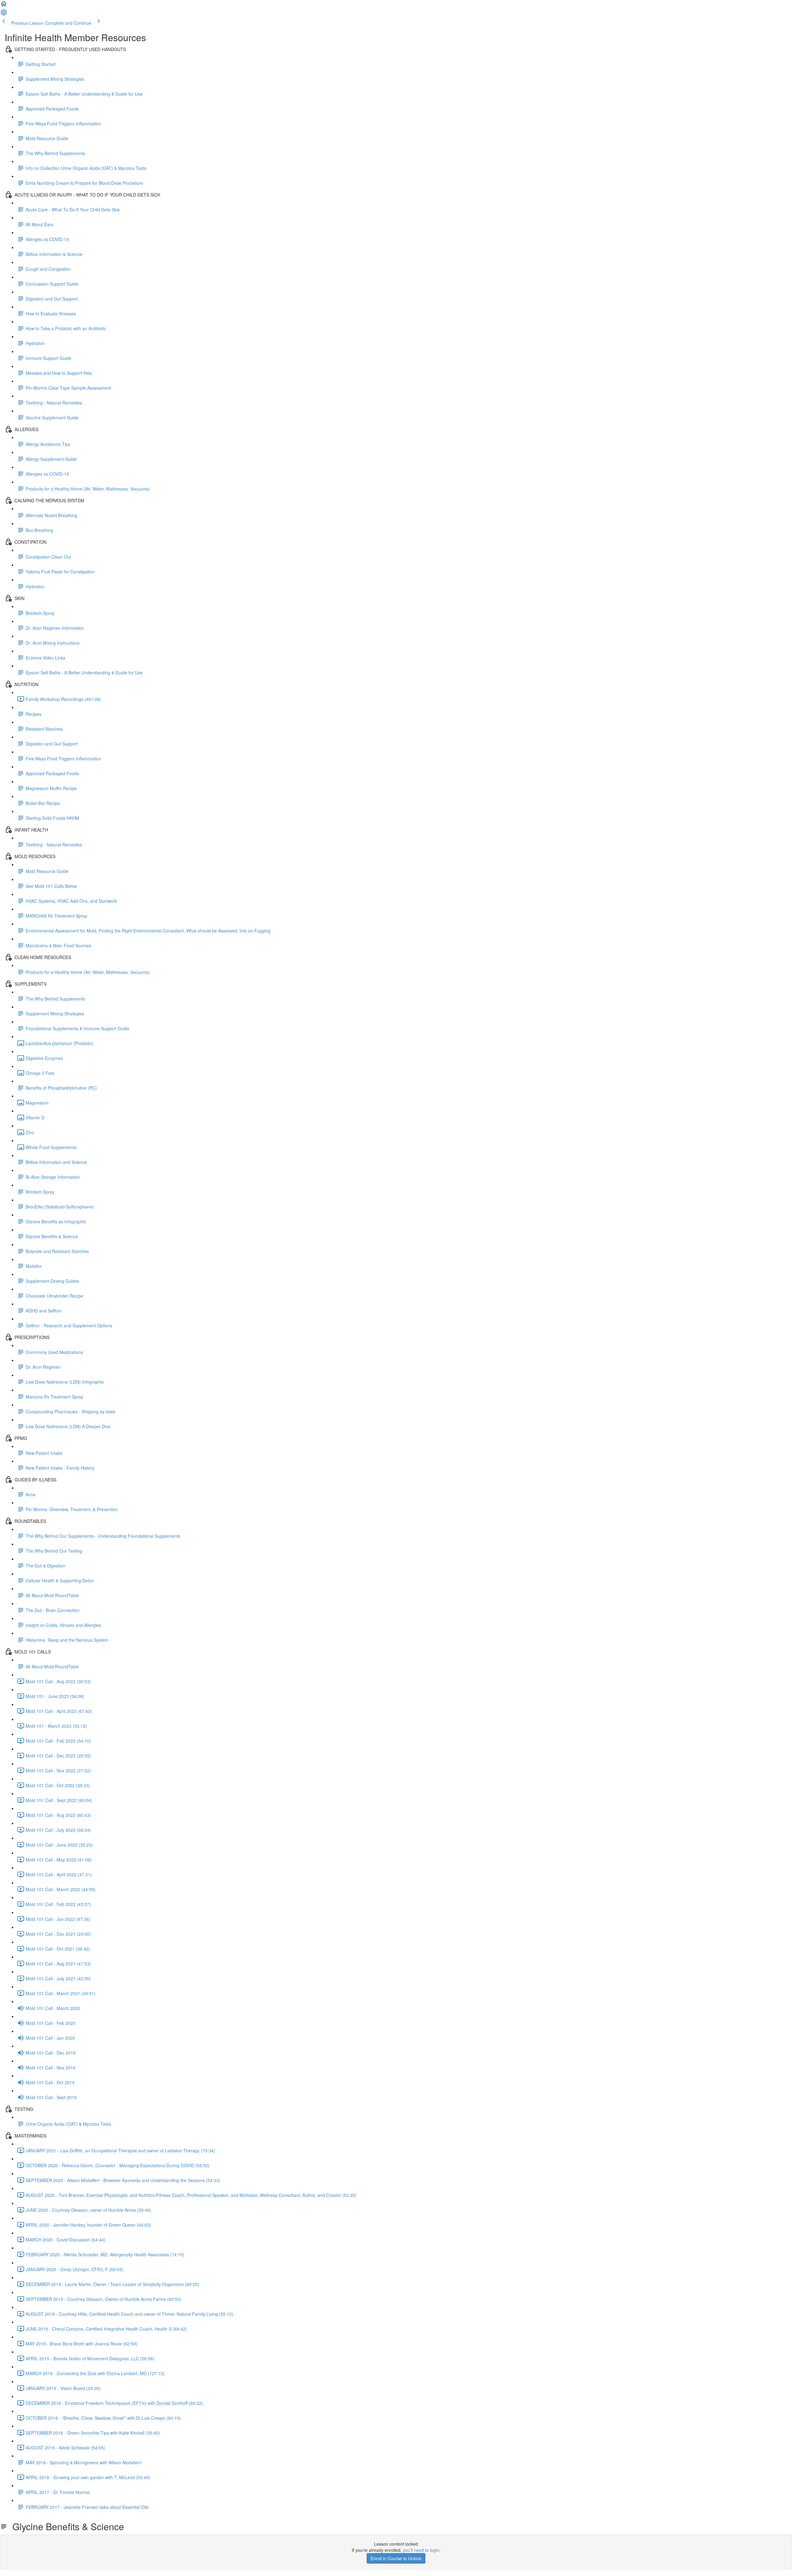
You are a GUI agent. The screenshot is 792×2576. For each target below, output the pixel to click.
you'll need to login (421, 2550)
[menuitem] (4, 14)
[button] (4, 6)
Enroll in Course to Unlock (396, 2558)
